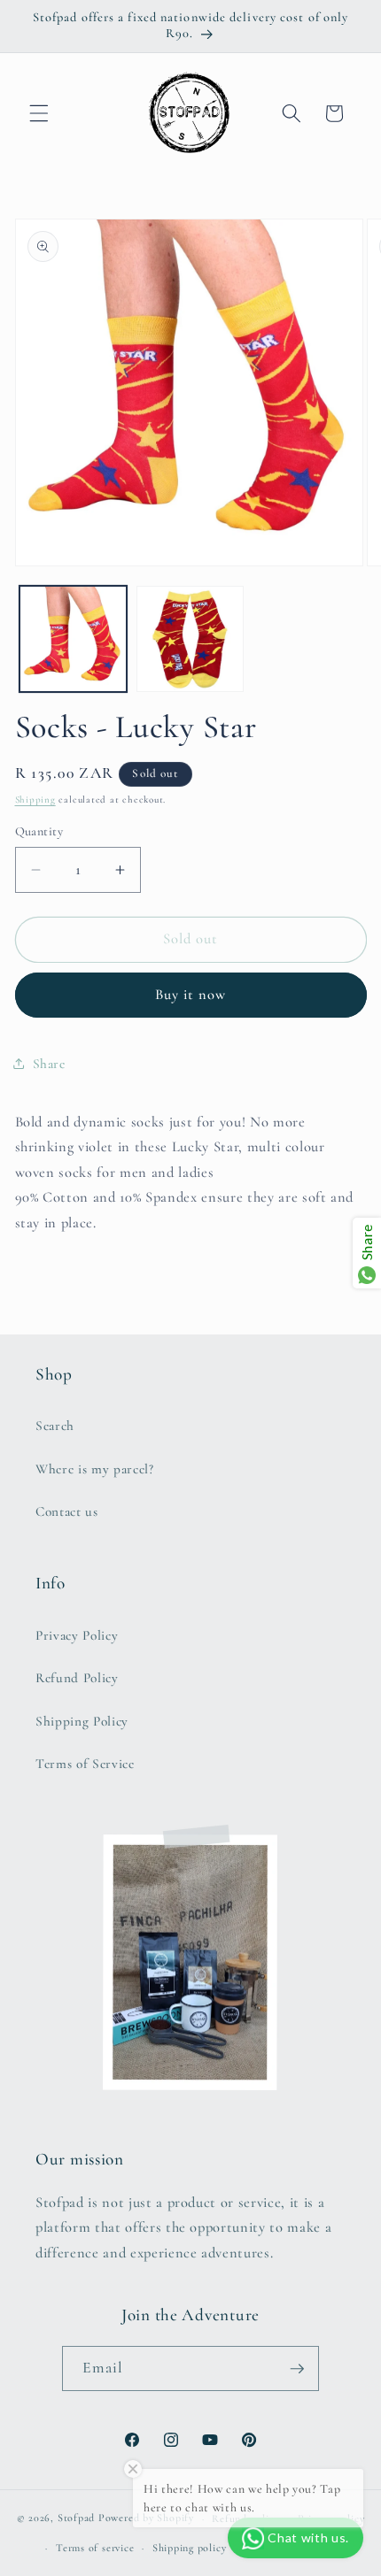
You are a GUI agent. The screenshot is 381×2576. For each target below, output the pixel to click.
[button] (39, 113)
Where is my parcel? (95, 1469)
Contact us (67, 1511)
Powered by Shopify (146, 2518)
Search (55, 1426)
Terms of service (95, 2548)
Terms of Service (85, 1764)
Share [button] (49, 1064)
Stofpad (76, 2518)
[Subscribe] (297, 2369)
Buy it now (191, 995)
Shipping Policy (82, 1721)
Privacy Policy (77, 1635)
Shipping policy (190, 2548)
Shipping (35, 800)
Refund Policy (77, 1678)
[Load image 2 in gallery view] (190, 639)
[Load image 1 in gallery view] (73, 639)
